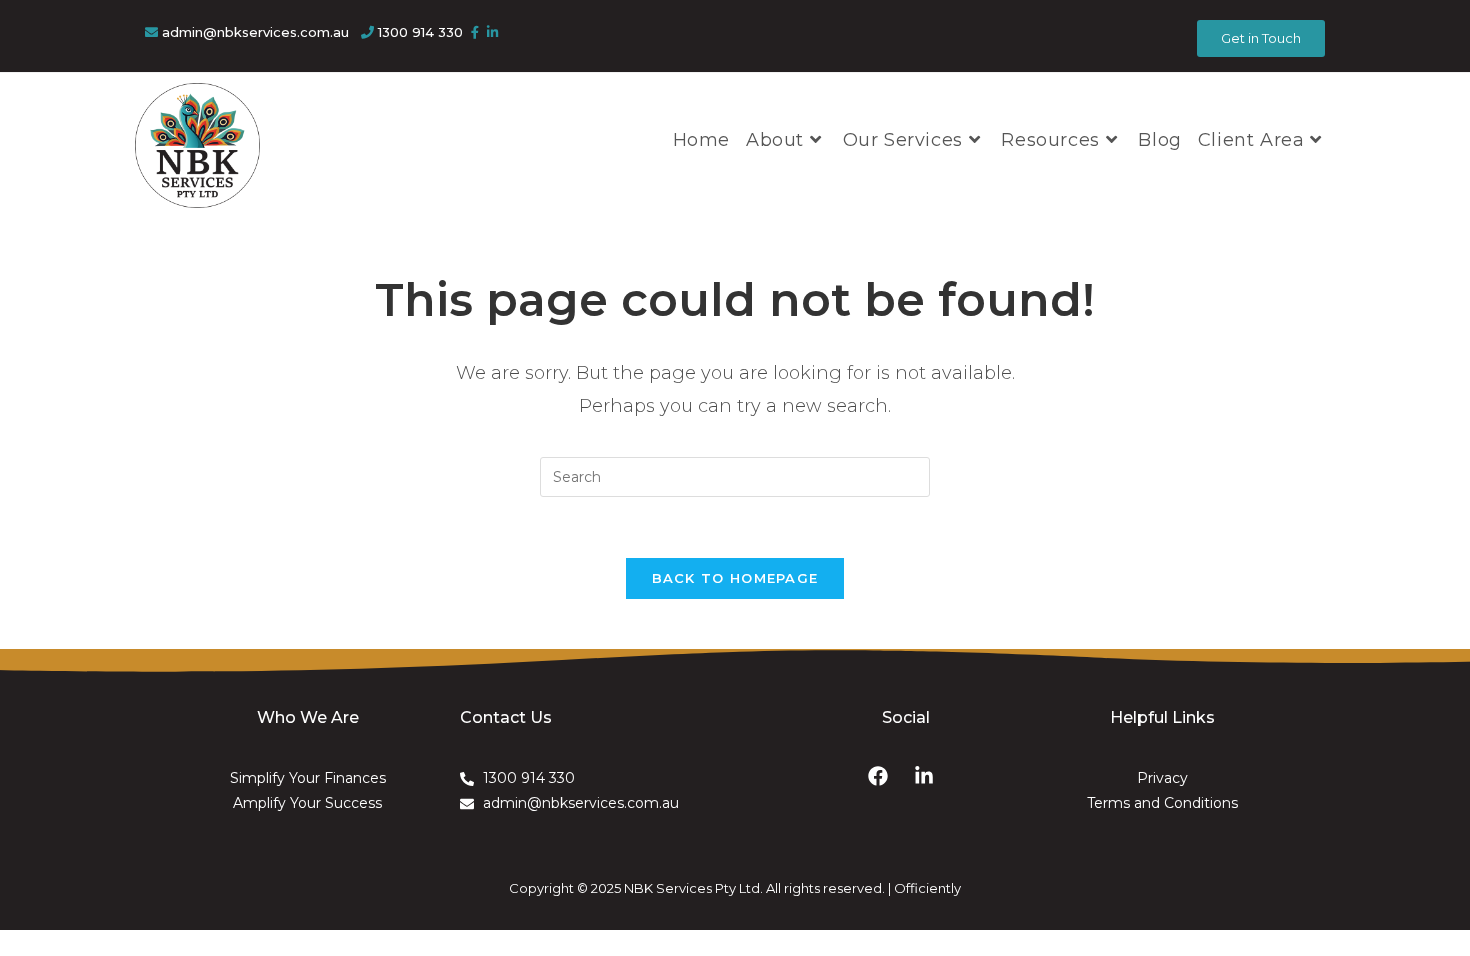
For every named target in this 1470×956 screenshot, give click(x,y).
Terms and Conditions (1162, 803)
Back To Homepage (735, 578)
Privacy (1162, 778)
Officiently (927, 888)
